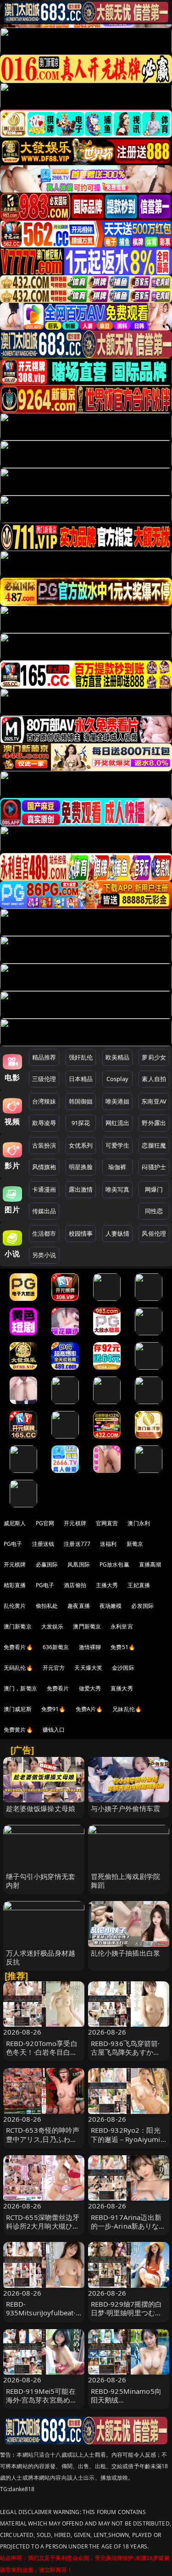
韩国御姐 (81, 1101)
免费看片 (58, 1688)
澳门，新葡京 (20, 1688)
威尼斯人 (15, 1523)
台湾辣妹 (44, 1101)
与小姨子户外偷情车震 (126, 1808)
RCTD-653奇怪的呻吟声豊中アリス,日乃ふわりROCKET (43, 2139)
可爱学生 (118, 1145)
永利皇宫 (122, 1626)
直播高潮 (150, 1564)
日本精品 (81, 1079)
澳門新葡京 (87, 1626)
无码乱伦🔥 (18, 1668)
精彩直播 (15, 1585)
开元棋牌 (75, 1523)
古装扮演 (44, 1145)
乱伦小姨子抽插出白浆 (126, 1953)
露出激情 (81, 1189)
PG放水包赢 (114, 1564)
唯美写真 (118, 1189)
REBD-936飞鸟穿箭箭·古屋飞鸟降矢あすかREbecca (125, 2052)
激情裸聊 (90, 1647)
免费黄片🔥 (18, 1730)
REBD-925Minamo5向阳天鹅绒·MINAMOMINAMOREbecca (128, 2404)
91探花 (81, 1123)
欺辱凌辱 (44, 1123)
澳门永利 (139, 1523)
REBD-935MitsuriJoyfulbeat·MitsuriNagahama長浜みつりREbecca (42, 2317)
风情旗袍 (44, 1167)
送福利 (108, 1544)
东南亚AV (154, 1101)
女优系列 (81, 1145)
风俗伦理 (154, 1233)
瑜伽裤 (117, 1167)
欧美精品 (118, 1057)
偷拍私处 (47, 1606)
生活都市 (44, 1233)
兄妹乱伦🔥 (127, 1709)
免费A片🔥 (89, 1709)
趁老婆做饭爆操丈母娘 (41, 1808)
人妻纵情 (118, 1233)
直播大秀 (122, 1688)
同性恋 (154, 1211)
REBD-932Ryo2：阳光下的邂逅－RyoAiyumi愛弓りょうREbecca (126, 2139)
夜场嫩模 (111, 1606)
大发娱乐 (53, 1626)
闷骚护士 (154, 1167)
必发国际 (142, 1606)
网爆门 (154, 1189)
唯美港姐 (118, 1101)
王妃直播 (139, 1585)
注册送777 (77, 1544)
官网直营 (107, 1523)
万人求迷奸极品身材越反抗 (41, 1957)
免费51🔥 (123, 1647)
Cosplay (117, 1079)
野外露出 (154, 1123)
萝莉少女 (154, 1057)
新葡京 (135, 1544)
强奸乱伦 (81, 1057)
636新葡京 (56, 1647)
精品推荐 (44, 1057)
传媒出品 (44, 1211)
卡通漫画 (44, 1189)
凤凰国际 (79, 1564)
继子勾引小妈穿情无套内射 (41, 1881)
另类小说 (44, 1255)
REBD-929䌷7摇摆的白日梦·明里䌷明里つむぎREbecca (127, 2313)
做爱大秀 (90, 1688)
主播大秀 (107, 1585)
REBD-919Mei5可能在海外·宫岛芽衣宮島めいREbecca (42, 2400)
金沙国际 (123, 1668)
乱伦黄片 (15, 1606)
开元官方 (54, 1668)
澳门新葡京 (18, 1626)
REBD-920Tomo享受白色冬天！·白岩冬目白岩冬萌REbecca (42, 2052)
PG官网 (45, 1523)
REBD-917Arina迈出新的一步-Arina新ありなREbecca (126, 2226)
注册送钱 (43, 1544)
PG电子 (13, 1544)
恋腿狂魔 (154, 1145)
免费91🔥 (54, 1709)
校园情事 (81, 1233)
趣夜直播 (79, 1606)
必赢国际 (47, 1564)
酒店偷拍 (75, 1585)
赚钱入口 (54, 1730)
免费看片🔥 (18, 1647)
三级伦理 (44, 1079)
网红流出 (118, 1123)
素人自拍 (154, 1079)
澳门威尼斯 (18, 1709)
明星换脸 (81, 1167)
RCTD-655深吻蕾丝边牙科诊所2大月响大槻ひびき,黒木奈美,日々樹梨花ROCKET (43, 2230)
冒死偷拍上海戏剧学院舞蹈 (126, 1881)
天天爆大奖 (88, 1668)
